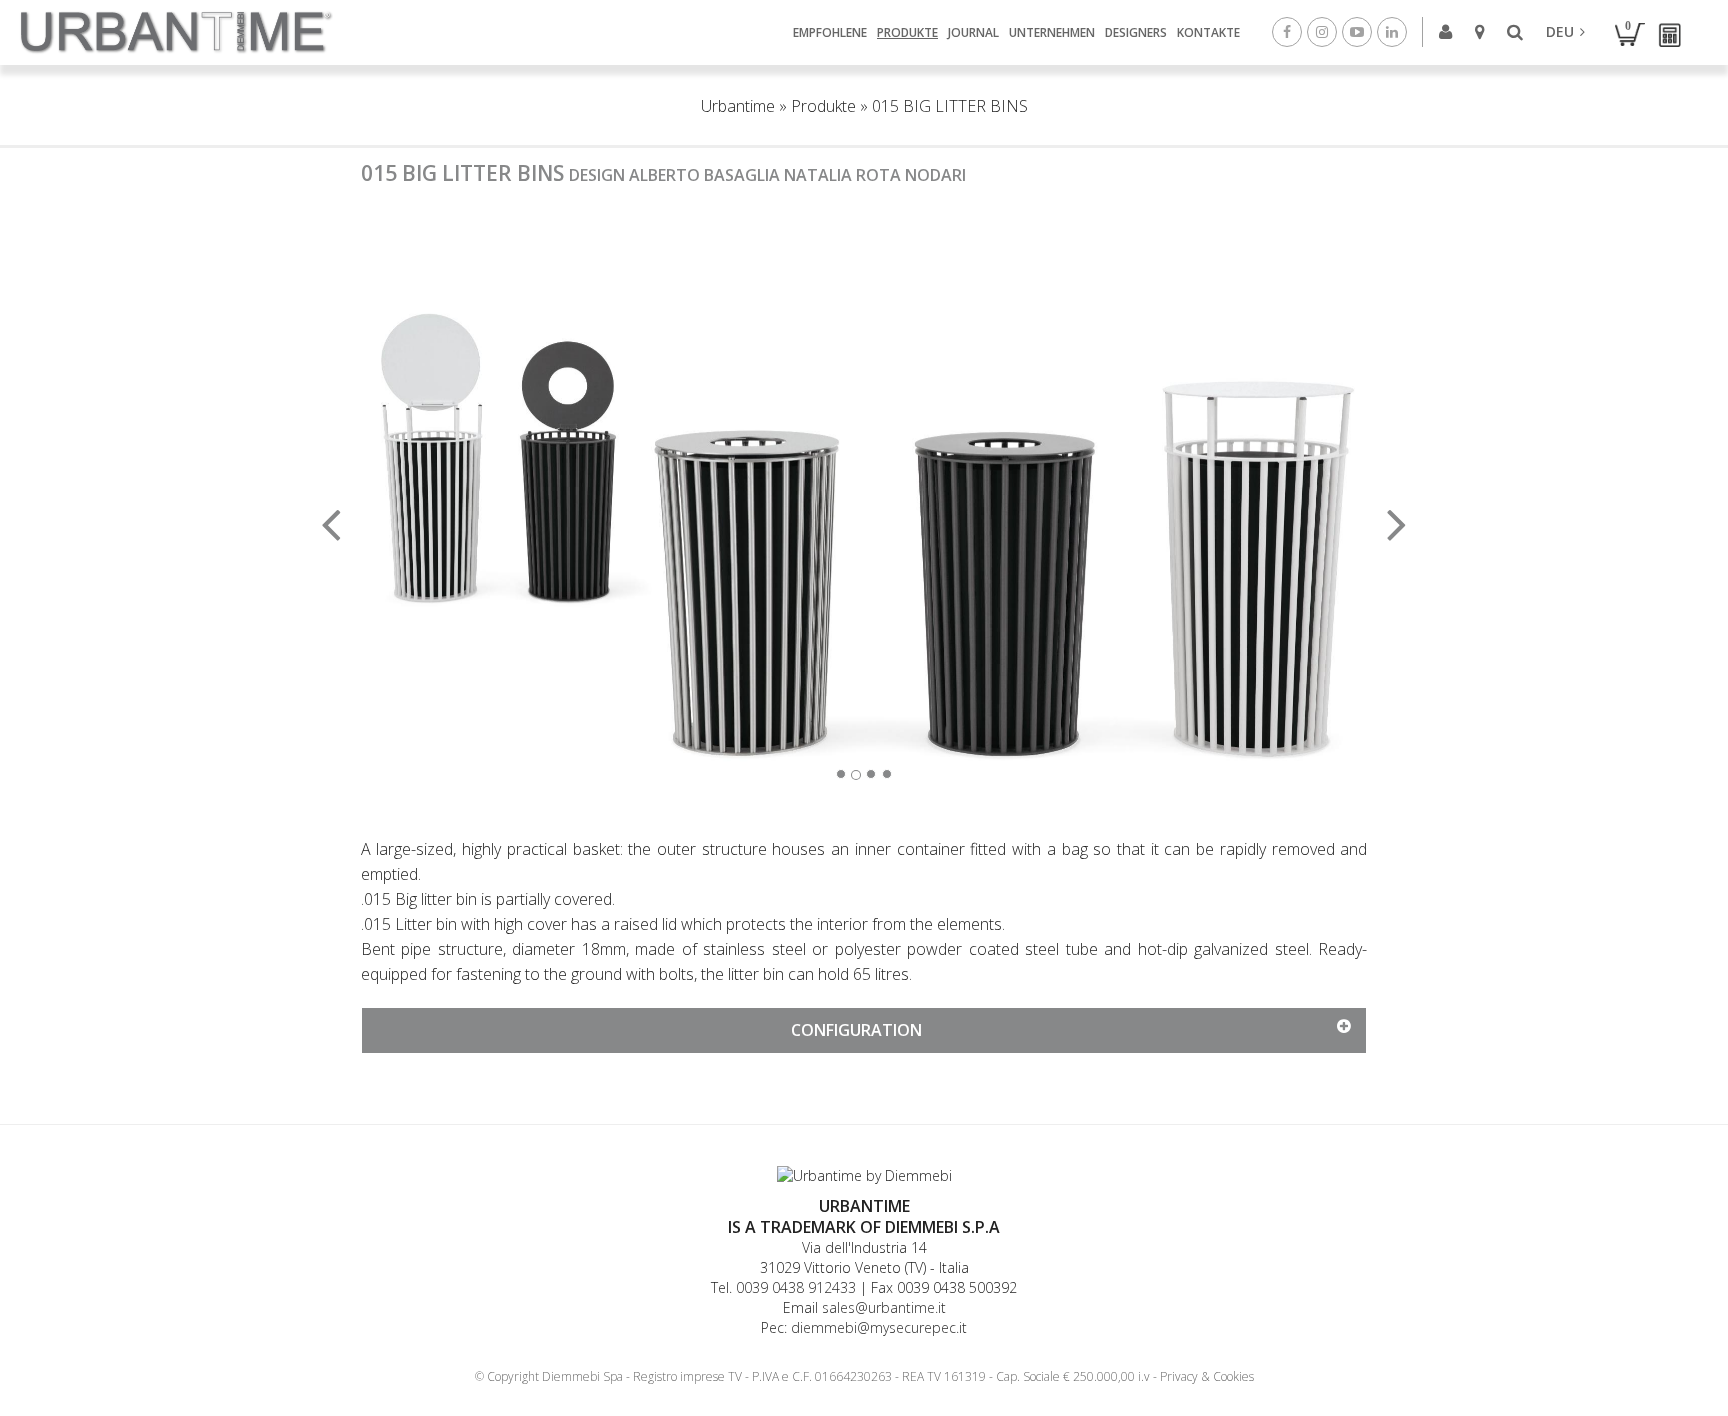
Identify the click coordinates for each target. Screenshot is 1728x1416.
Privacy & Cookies (1207, 1376)
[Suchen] (1517, 32)
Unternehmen (1052, 32)
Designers (1136, 32)
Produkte (907, 32)
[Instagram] (1324, 30)
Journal (973, 32)
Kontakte (1208, 32)
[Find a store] (1482, 30)
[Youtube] (1359, 30)
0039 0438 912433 (796, 1287)
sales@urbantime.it (884, 1307)
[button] (436, 511)
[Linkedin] (1394, 30)
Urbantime (738, 106)
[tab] (864, 1030)
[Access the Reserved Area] (1447, 30)
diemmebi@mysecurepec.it (879, 1327)
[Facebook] (1289, 30)
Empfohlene (830, 32)
